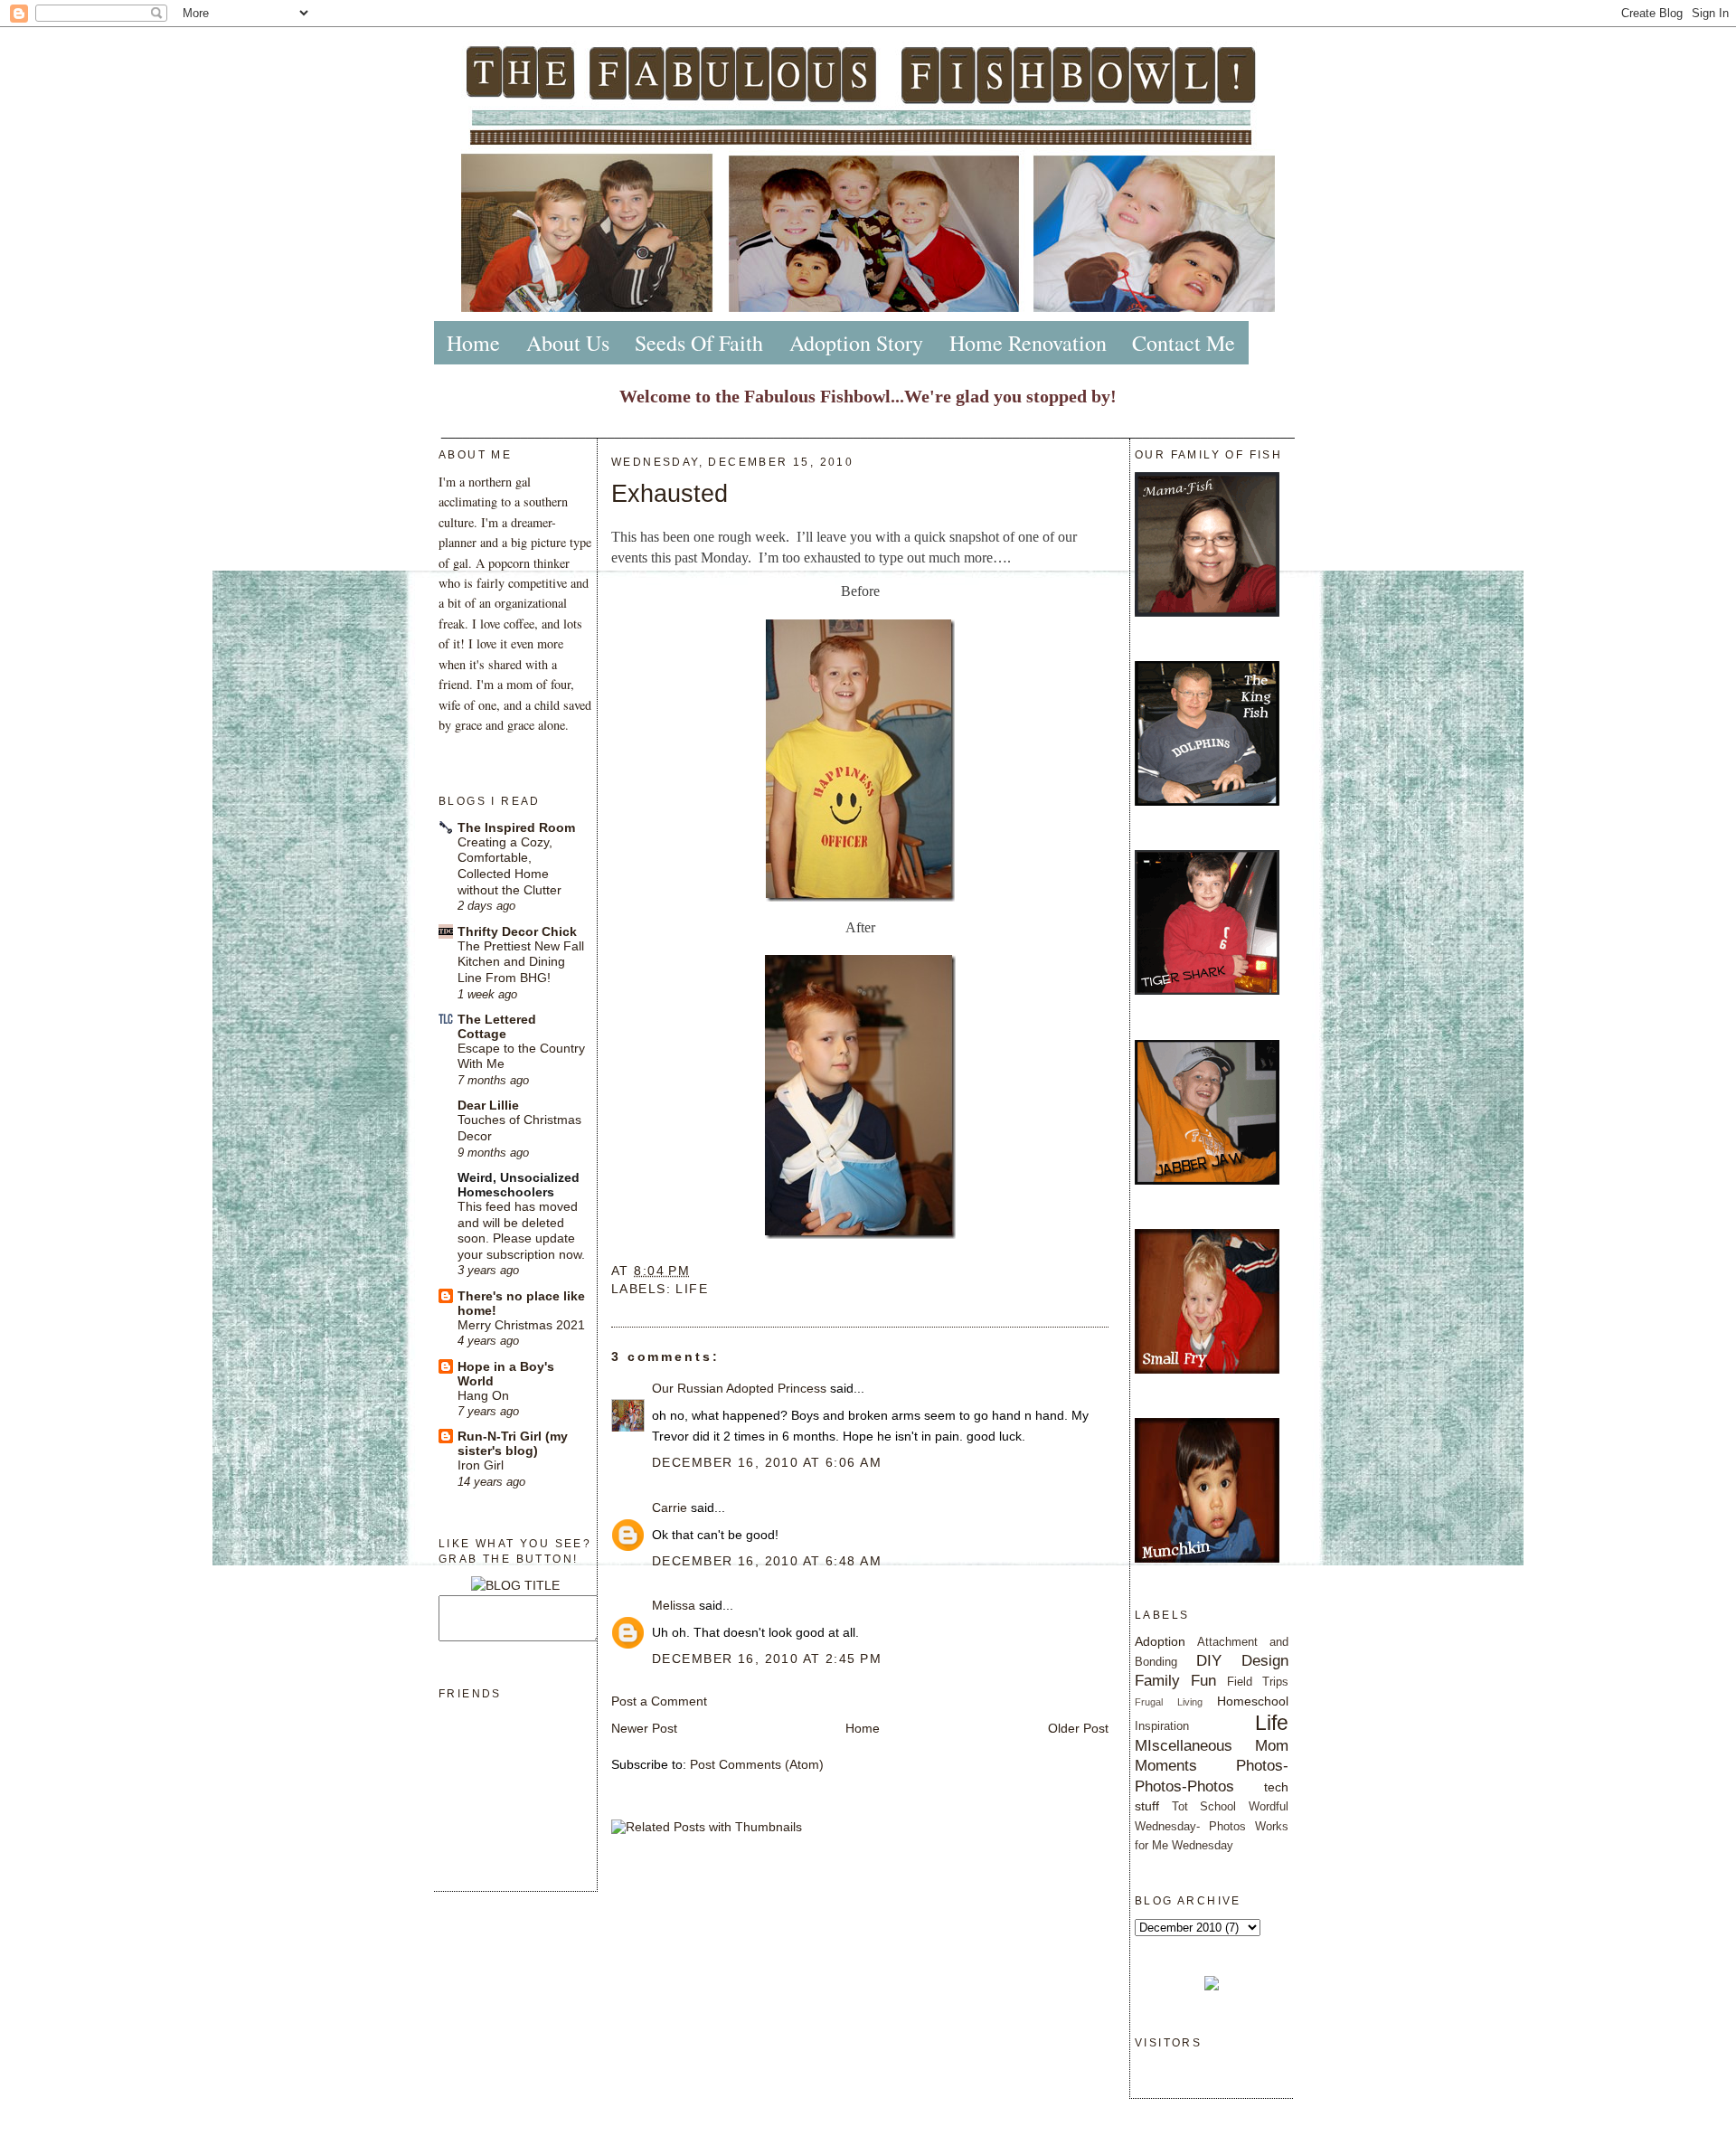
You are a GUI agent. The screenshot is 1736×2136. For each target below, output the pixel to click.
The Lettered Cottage (497, 1026)
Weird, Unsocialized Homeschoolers (519, 1185)
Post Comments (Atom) (757, 1764)
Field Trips (1258, 1682)
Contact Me (1184, 343)
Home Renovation (1028, 343)
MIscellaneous (1184, 1745)
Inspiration (1162, 1726)
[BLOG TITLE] (515, 1585)
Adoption (1160, 1641)
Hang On (483, 1396)
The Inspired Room (516, 827)
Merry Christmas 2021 (521, 1325)
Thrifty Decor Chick (517, 931)
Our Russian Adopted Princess (739, 1388)
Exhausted (670, 493)
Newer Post (644, 1728)
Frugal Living (1169, 1702)
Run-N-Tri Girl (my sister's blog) (513, 1443)
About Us (568, 343)
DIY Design (1242, 1660)
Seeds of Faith (699, 343)
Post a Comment (659, 1701)
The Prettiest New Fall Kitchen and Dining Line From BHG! (521, 962)
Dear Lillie (488, 1105)
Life (692, 1289)
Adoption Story (856, 343)
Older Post (1078, 1728)
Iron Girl (481, 1465)
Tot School (1204, 1806)
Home (473, 343)
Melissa (674, 1605)
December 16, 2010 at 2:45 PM (767, 1659)
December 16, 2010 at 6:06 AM (767, 1462)
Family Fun (1175, 1680)
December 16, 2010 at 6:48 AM (767, 1561)
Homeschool (1253, 1701)
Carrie (670, 1507)
